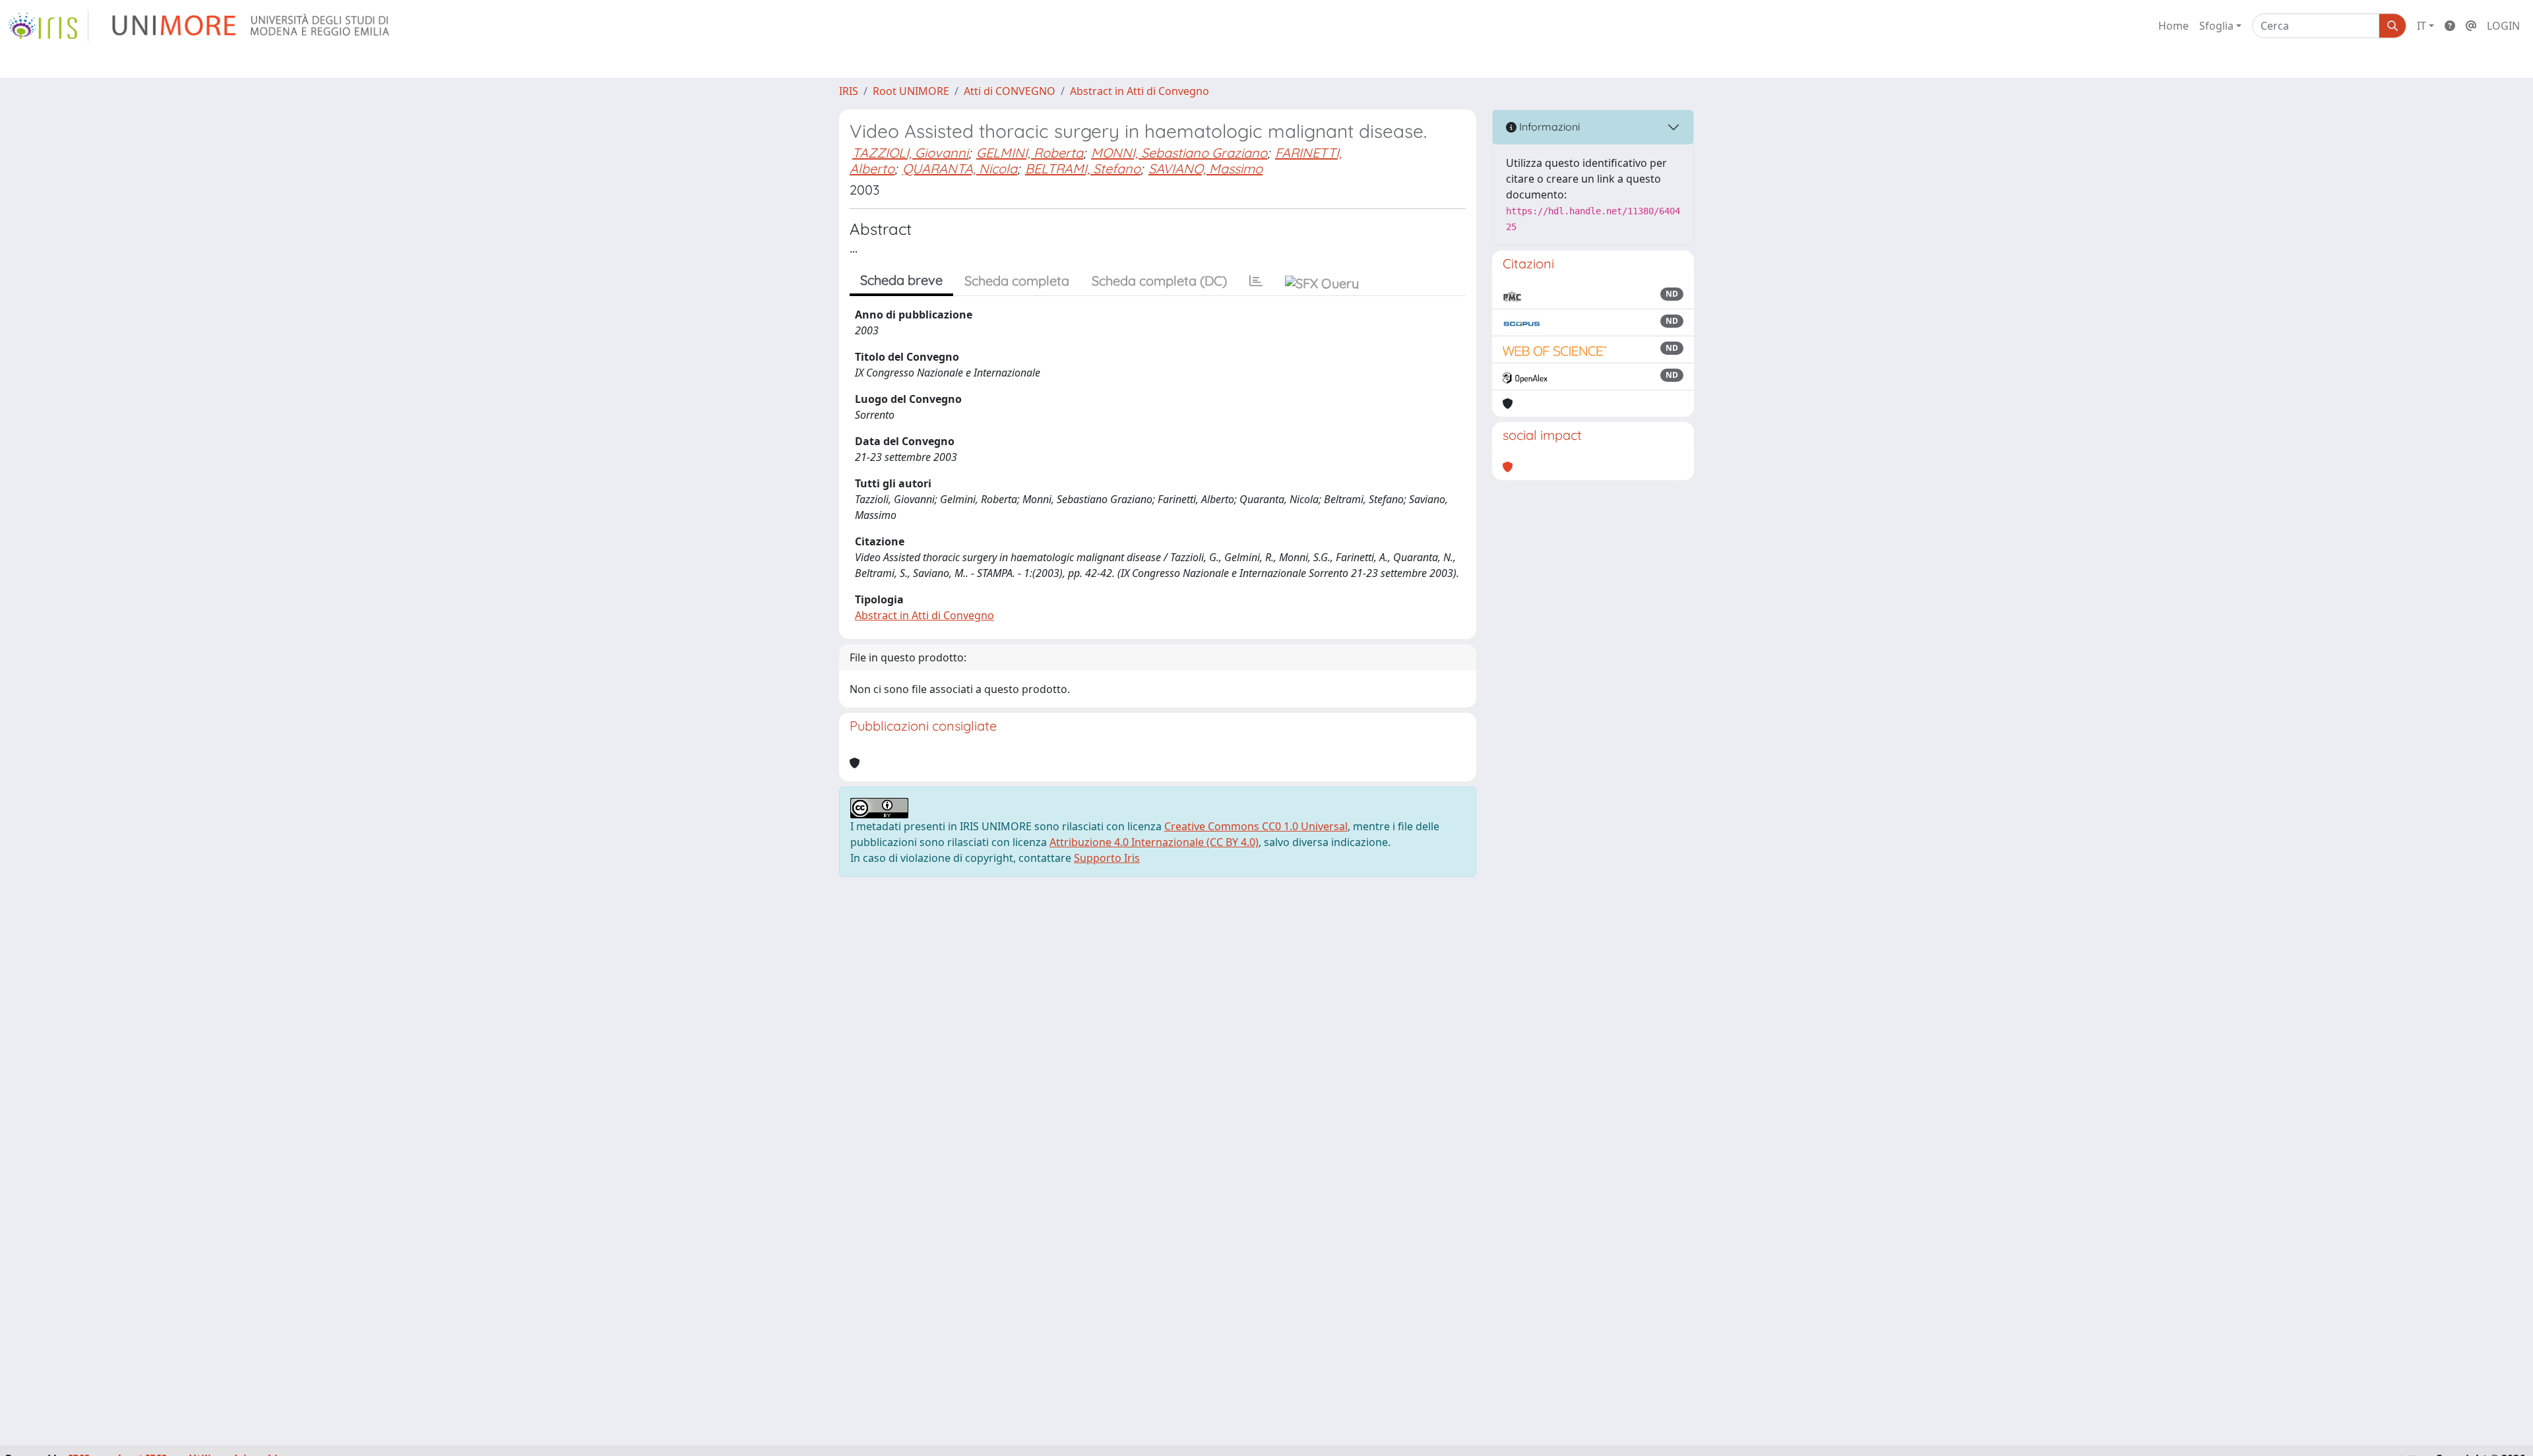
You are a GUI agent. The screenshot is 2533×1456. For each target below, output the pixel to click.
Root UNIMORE (911, 91)
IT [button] (2422, 26)
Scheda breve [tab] (901, 280)
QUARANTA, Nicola (960, 168)
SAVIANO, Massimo (1205, 168)
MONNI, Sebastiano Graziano (1179, 153)
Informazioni (1548, 127)
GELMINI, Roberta (1030, 153)
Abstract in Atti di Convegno (1140, 91)
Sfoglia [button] (2216, 26)
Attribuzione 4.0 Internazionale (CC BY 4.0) (1154, 842)
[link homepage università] (252, 26)
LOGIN (2503, 26)
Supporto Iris (1107, 858)
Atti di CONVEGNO (1010, 91)
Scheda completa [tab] (1017, 281)
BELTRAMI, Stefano (1083, 168)
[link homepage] (48, 26)
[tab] (1256, 281)
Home (2173, 26)
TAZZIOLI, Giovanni (910, 153)
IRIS (849, 91)
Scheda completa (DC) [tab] (1159, 281)
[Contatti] (2471, 26)
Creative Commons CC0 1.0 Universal (1256, 826)
